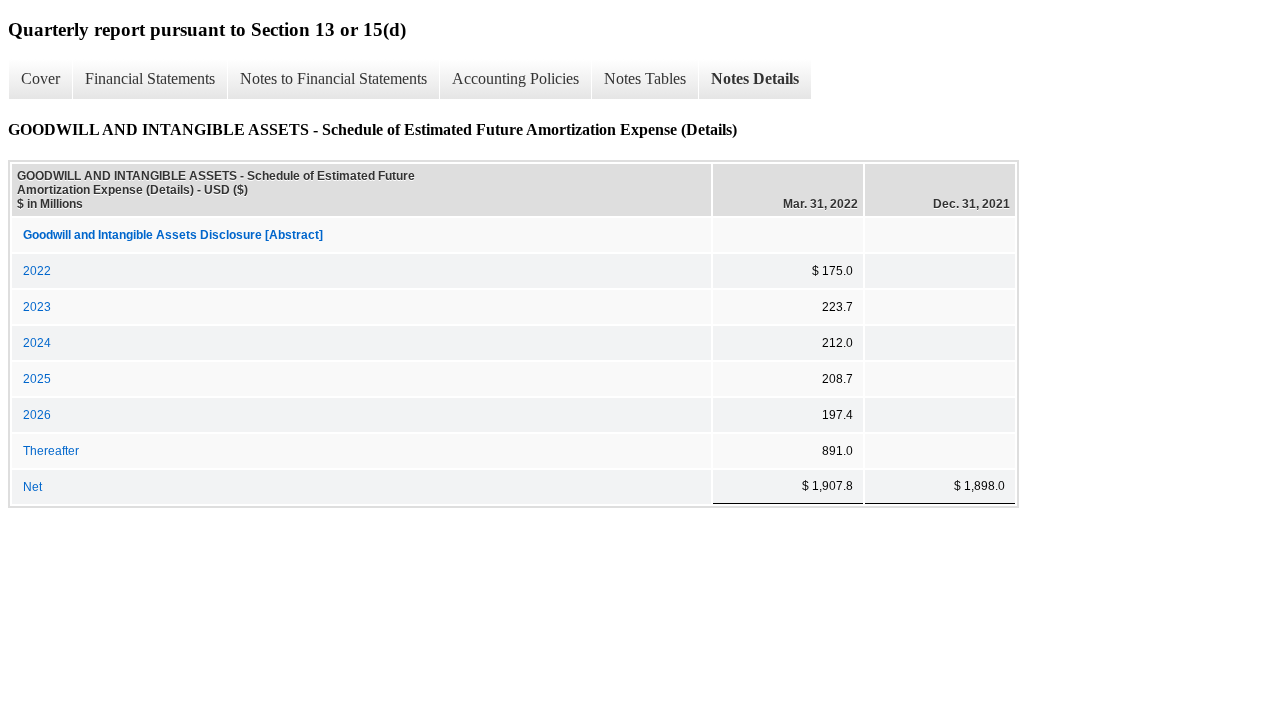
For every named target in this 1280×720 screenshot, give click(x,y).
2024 (37, 343)
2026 (37, 415)
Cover (40, 78)
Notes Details (755, 78)
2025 (37, 379)
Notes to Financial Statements (333, 78)
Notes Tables (645, 78)
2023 (37, 307)
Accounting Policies (515, 78)
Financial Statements (150, 78)
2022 (37, 271)
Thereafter (51, 451)
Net (32, 487)
